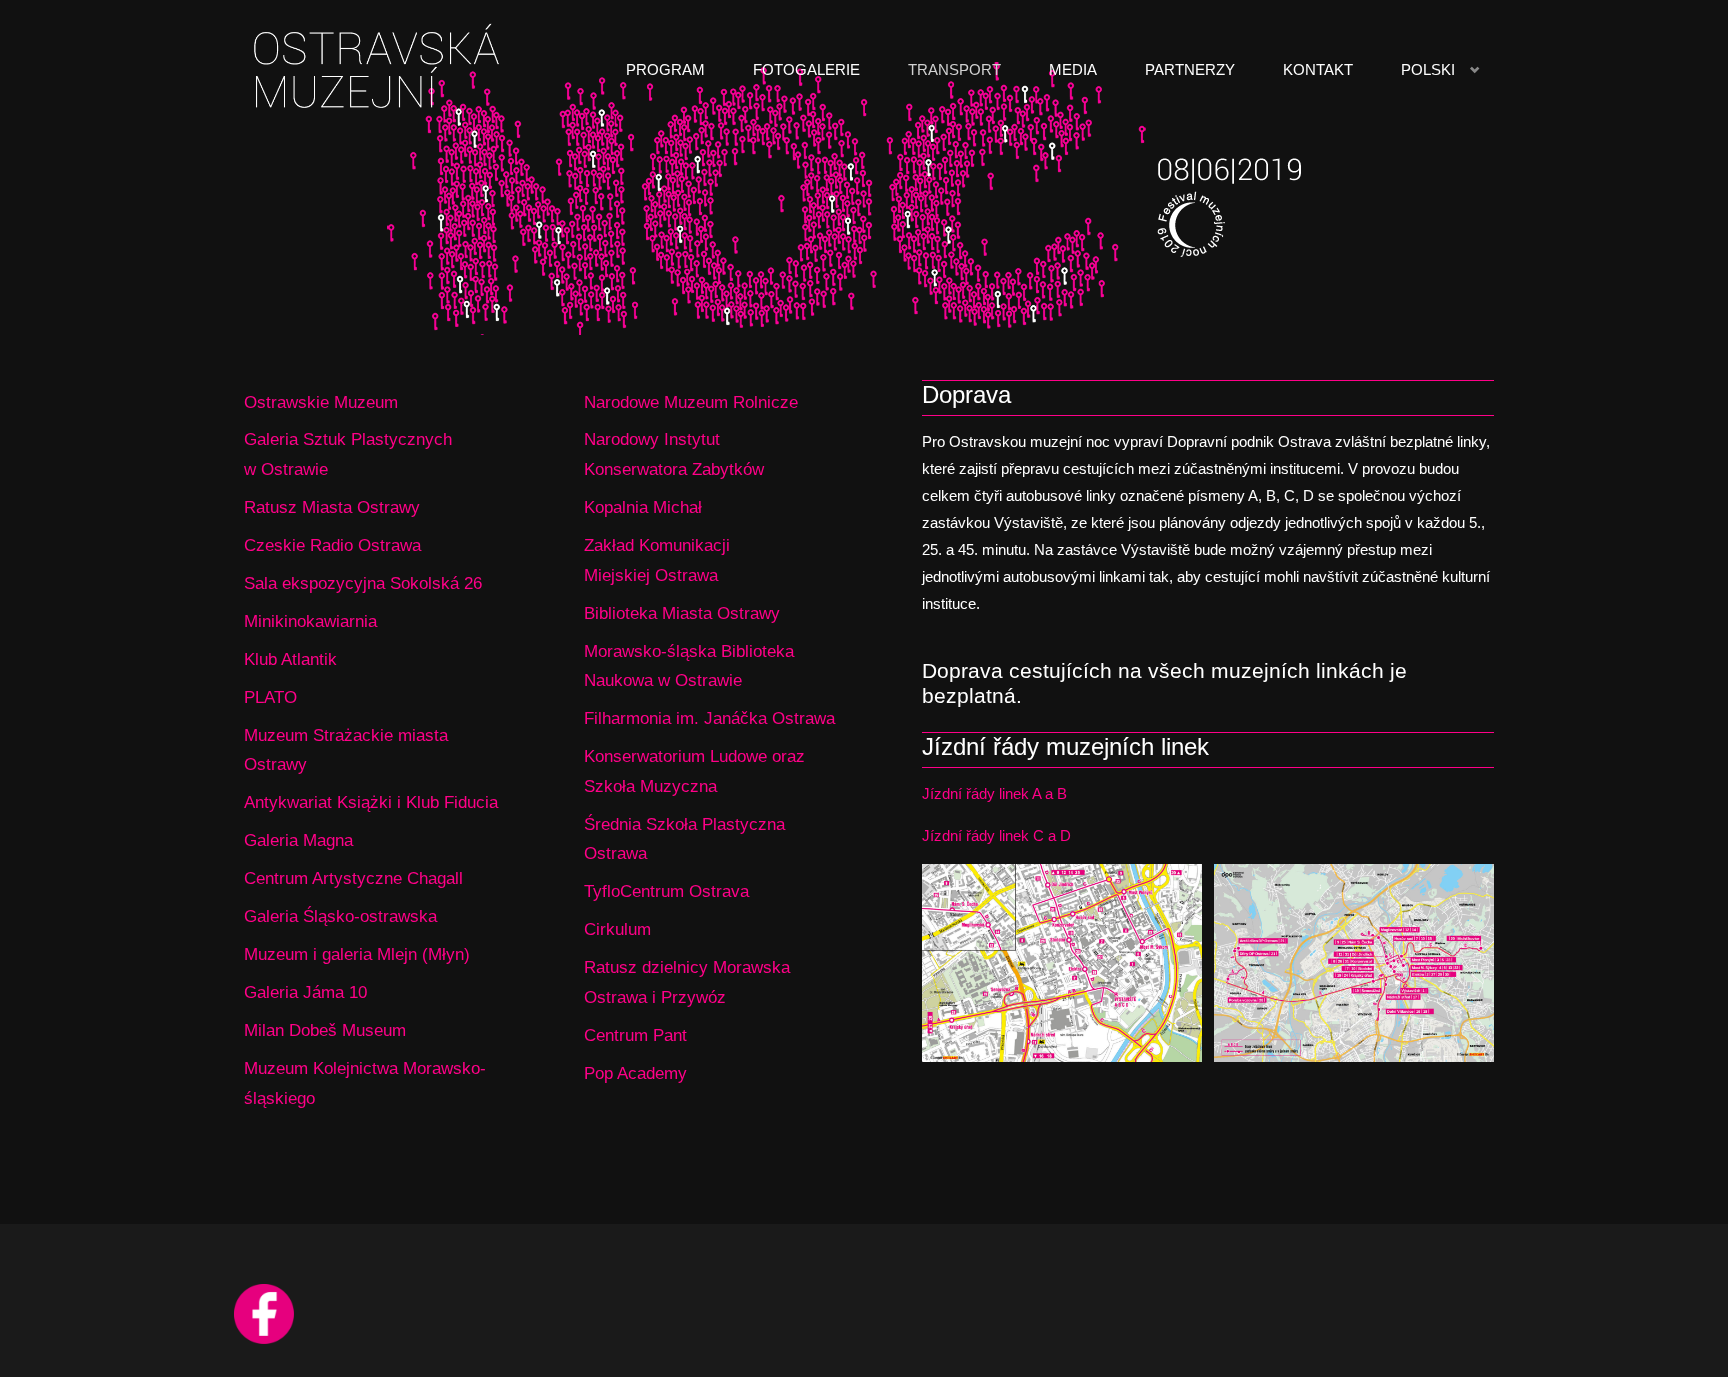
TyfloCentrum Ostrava (666, 891)
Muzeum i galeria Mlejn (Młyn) (357, 954)
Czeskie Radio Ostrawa (332, 545)
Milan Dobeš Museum (325, 1030)
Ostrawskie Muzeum (321, 402)
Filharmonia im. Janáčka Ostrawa (709, 718)
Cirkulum (617, 929)
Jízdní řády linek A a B (994, 793)
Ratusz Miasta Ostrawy (332, 507)
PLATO (270, 697)
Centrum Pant (635, 1035)
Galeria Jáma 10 (305, 992)
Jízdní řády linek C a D (996, 835)
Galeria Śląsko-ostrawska (340, 916)
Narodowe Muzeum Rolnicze (691, 402)
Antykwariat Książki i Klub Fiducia (371, 802)
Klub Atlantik (290, 659)
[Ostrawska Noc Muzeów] (380, 69)
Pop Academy (635, 1073)
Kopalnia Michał (643, 507)
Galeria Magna (298, 840)
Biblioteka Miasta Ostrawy (682, 613)
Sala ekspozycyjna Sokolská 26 (363, 583)
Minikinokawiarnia (310, 621)
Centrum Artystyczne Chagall (353, 878)
